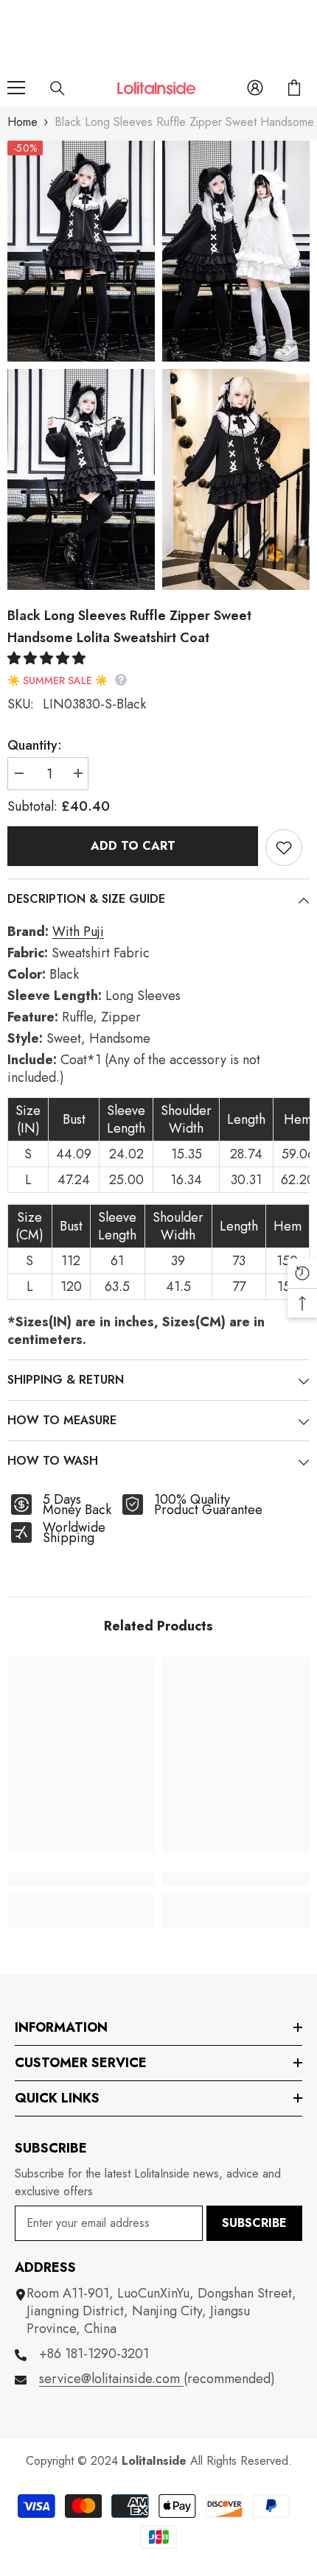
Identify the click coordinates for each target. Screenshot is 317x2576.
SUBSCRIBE (254, 2223)
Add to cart (133, 846)
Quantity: (35, 745)
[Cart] (294, 88)
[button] (48, 658)
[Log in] (255, 88)
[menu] (16, 88)
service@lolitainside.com (111, 2379)
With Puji (78, 932)
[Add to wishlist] (284, 848)
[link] (81, 1879)
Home (22, 122)
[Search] (58, 88)
